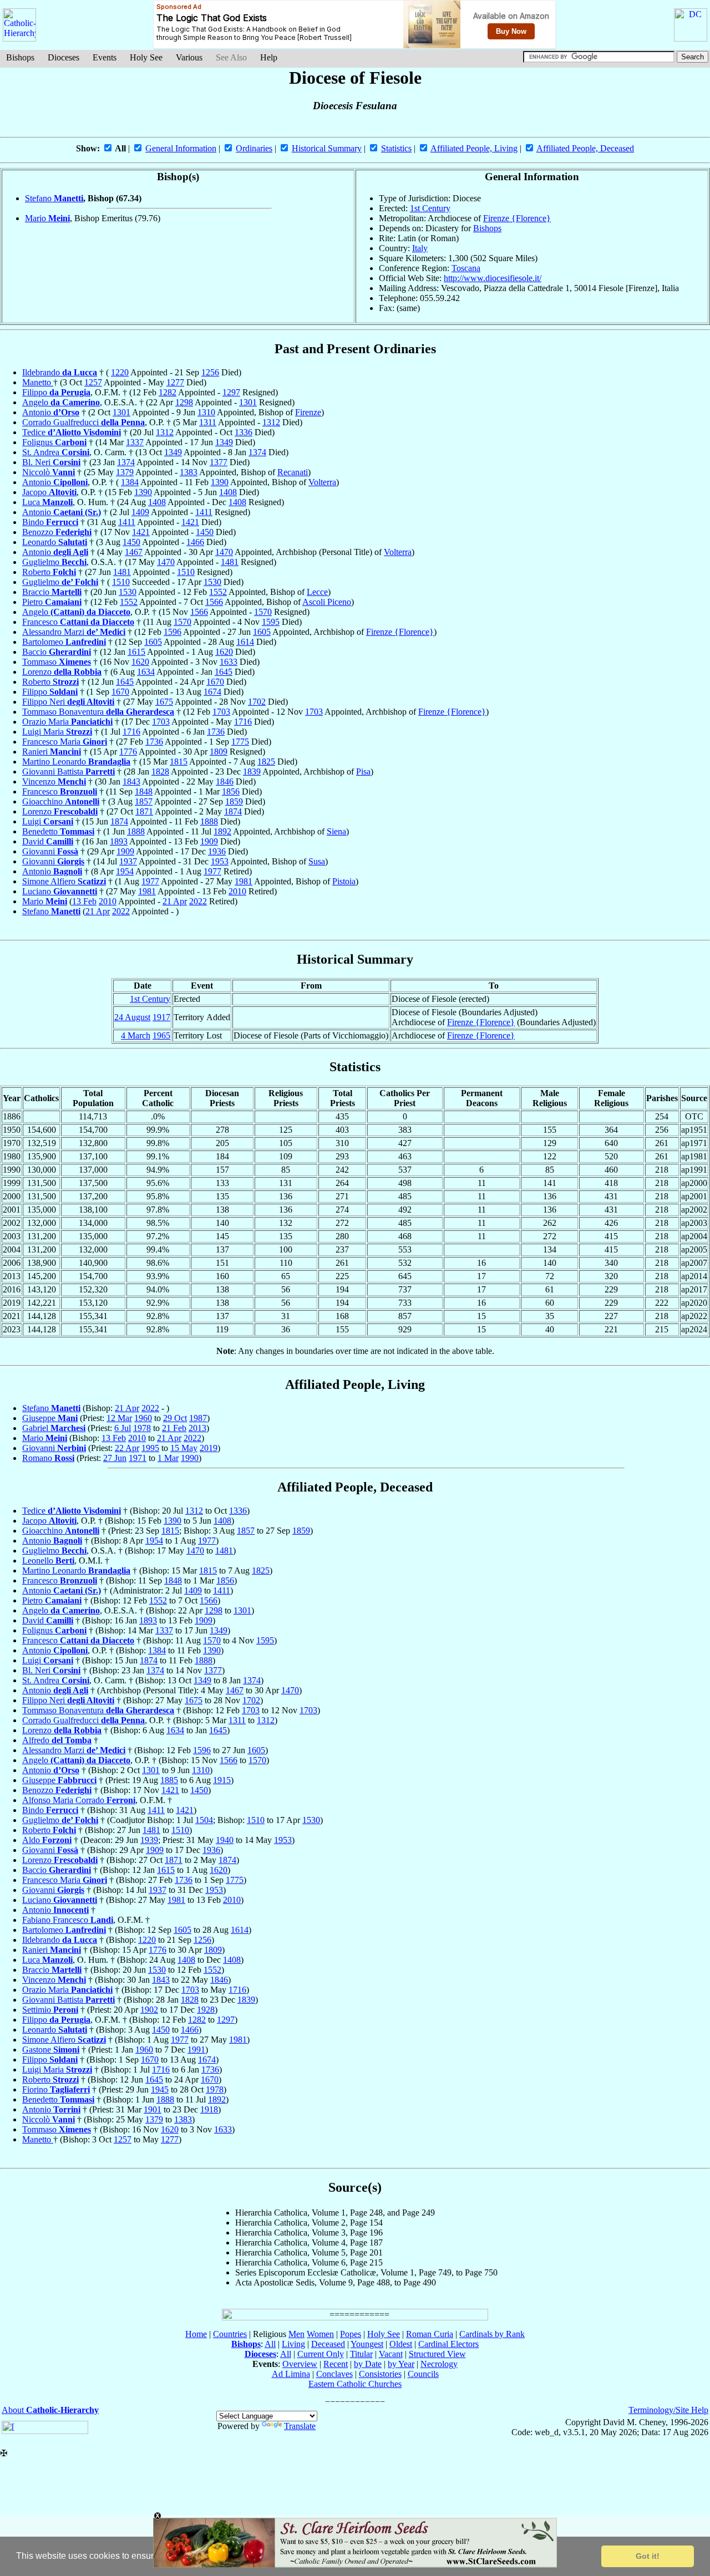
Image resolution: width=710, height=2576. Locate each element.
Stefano (54, 198)
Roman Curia (430, 2334)
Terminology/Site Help (668, 2410)
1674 (212, 692)
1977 (212, 871)
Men (296, 2334)
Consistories (380, 2374)
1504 (204, 1820)
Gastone (51, 2050)
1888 (209, 821)
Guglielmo (54, 562)
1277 (175, 382)
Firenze (308, 412)
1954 (125, 871)
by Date (368, 2364)
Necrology (439, 2364)
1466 (195, 542)
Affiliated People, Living (474, 148)
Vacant (391, 2354)
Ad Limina (291, 2374)
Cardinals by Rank (492, 2334)
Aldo (47, 1840)
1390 (220, 482)
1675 (164, 702)
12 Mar (119, 1418)
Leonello (48, 1561)
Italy (420, 248)
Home (196, 2334)
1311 (208, 422)
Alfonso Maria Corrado (79, 1800)
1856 (231, 791)
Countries (230, 2334)
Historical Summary (327, 148)
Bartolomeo (64, 642)
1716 (243, 722)
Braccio (52, 592)
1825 (266, 762)
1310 (206, 412)
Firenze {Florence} (517, 218)
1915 (222, 1780)
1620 (224, 652)
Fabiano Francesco (68, 1920)
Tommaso (57, 662)
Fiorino (56, 2089)
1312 (271, 422)
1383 (189, 472)
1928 (206, 2010)
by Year (401, 2364)
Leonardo (55, 542)
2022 (198, 901)
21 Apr (175, 901)
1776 (128, 752)
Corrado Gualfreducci (83, 422)
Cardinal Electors (448, 2344)
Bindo (50, 522)
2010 (237, 891)
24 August (132, 1017)
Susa (317, 861)
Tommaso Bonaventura (98, 712)
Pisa (363, 772)
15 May (184, 1448)
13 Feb (84, 901)
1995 (150, 1448)
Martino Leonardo (76, 762)
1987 (198, 1418)
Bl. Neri (51, 462)
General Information (181, 148)
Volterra (322, 482)
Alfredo (57, 1740)
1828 (160, 772)
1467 (134, 552)
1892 (222, 831)
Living (293, 2344)
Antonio (51, 412)
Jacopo (49, 492)
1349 (224, 442)
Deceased (328, 2344)
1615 (136, 652)
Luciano (60, 891)
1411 (204, 512)
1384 (130, 482)
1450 (205, 532)
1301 (248, 402)
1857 (144, 801)
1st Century (430, 208)
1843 (131, 782)
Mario (47, 218)
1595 (271, 622)
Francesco (78, 622)
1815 (179, 762)
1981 (244, 881)
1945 (160, 2089)
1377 (219, 462)
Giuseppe (50, 1418)
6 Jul (123, 1428)
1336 (244, 432)
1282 (168, 392)
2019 (209, 1448)
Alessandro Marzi (74, 632)
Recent (336, 2364)
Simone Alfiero (64, 881)
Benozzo (57, 532)
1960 (143, 1418)
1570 (263, 612)
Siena (336, 831)
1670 (215, 682)
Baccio (57, 652)
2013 (197, 1428)
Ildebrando (60, 372)
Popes (351, 2334)
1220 (120, 372)
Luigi (48, 821)
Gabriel (54, 1428)
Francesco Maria (65, 742)
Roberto (49, 572)
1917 (161, 1017)
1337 (135, 442)
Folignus (54, 442)
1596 (173, 632)
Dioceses (64, 57)
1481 (230, 562)
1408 (228, 492)
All (270, 2344)
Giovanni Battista (69, 772)
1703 (221, 712)
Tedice (72, 432)
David (48, 841)
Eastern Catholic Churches (355, 2384)
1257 (93, 382)
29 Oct (175, 1418)
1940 (225, 1840)
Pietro (52, 602)
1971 (138, 1458)
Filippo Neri (68, 702)
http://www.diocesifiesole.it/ (493, 278)
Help (269, 57)
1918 (209, 2109)
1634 (146, 672)
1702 (257, 702)
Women (320, 2334)
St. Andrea (56, 452)
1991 (196, 2050)
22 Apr (127, 1448)
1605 (262, 632)
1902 (149, 2010)
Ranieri (52, 752)
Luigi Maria (57, 732)
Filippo (56, 392)
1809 (219, 752)
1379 (125, 472)
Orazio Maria (67, 722)
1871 (144, 811)
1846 (225, 782)
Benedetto (58, 831)
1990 (190, 1458)
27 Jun (115, 1458)
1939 (149, 1840)
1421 (190, 522)
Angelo (61, 402)
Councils (423, 2374)
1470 (224, 552)
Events (105, 57)
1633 (229, 662)
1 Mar (168, 1458)
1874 (233, 811)
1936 (217, 851)
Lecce (317, 592)
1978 (142, 1428)
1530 (212, 582)
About (50, 2410)
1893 (119, 841)
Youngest (367, 2344)
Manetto (38, 382)
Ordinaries (254, 148)
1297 (231, 392)
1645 (224, 672)
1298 (184, 402)
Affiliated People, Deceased (585, 148)
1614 (245, 642)
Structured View (437, 2354)
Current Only (321, 2354)
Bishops (20, 57)
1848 (144, 791)
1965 (161, 1035)
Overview (300, 2364)
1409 (140, 512)
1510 (186, 572)
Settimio (50, 2010)
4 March (136, 1035)
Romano (48, 1458)
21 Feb (174, 1428)
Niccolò (49, 472)
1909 (209, 841)
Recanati (293, 472)
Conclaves (334, 2374)
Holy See (146, 57)
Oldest (401, 2344)
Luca (47, 502)
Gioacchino (61, 801)
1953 (220, 861)
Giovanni (50, 851)
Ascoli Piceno (327, 602)
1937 (128, 861)
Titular (361, 2354)
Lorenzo (62, 672)
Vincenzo (54, 782)
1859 (234, 801)
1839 (252, 772)
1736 (216, 732)
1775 (240, 742)
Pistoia (344, 881)
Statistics (396, 148)
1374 (257, 452)
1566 (214, 602)
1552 (218, 592)
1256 (210, 372)
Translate (300, 2426)
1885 (169, 1780)
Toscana (466, 268)
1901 (153, 2109)
